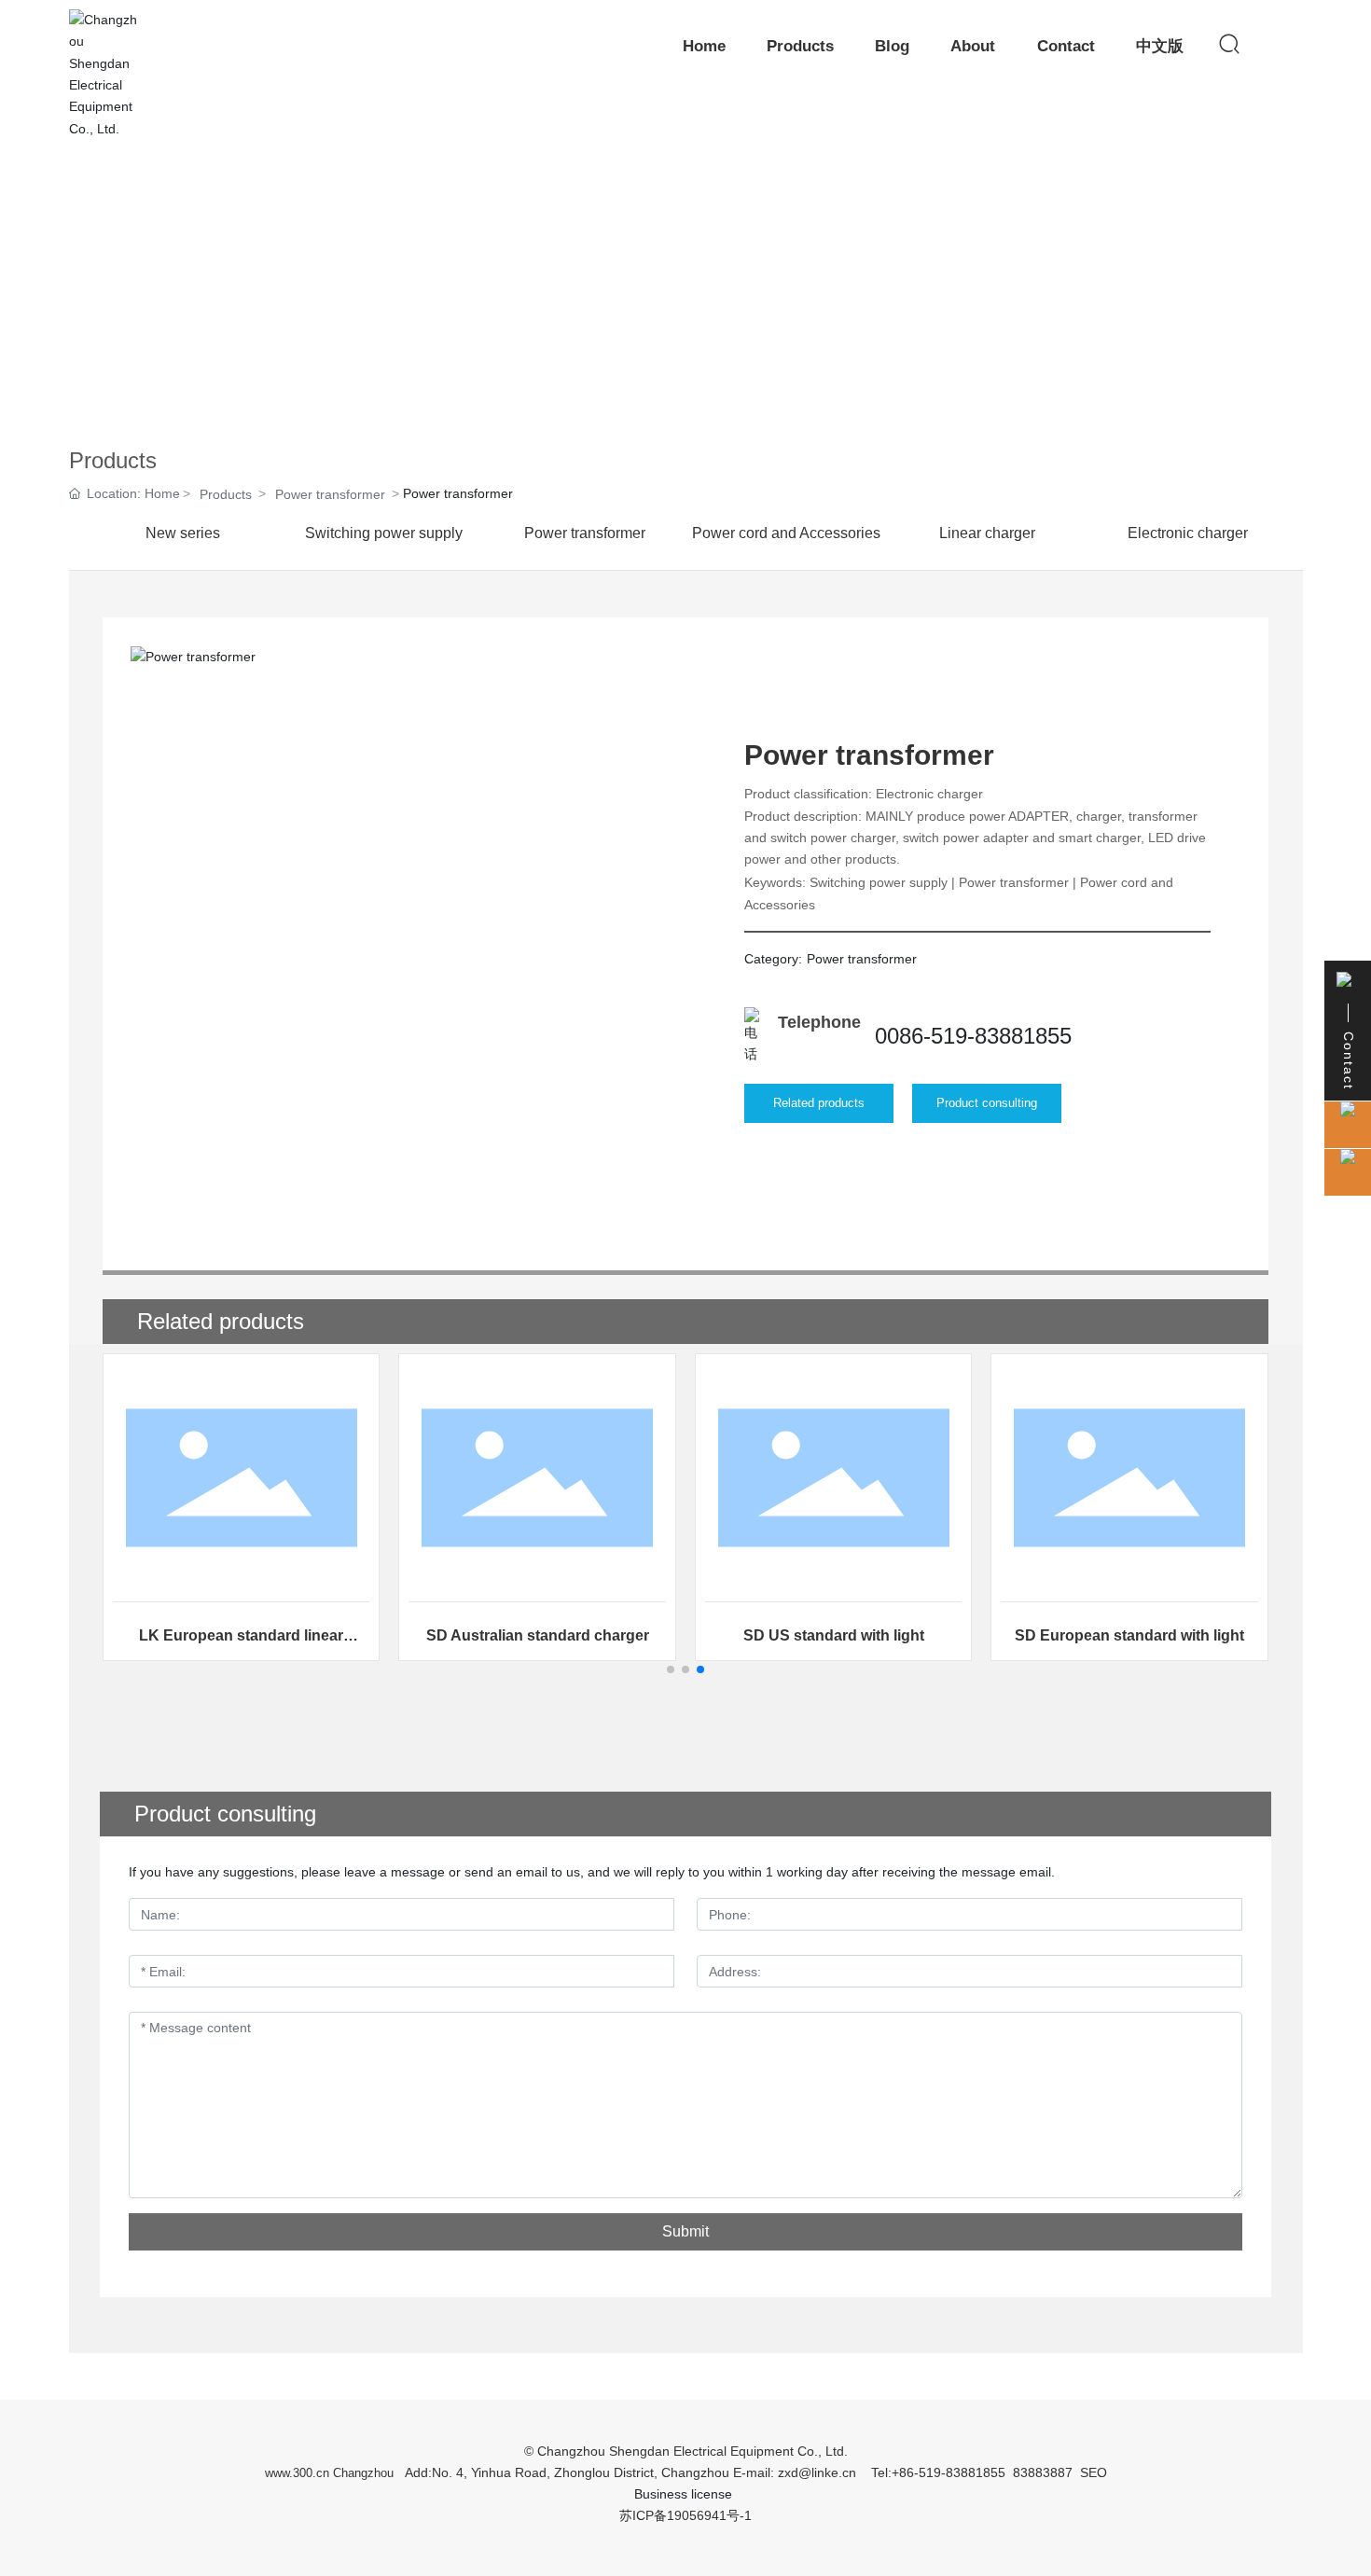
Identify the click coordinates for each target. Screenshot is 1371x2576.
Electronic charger (1188, 533)
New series (183, 533)
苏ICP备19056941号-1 (685, 2515)
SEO (1094, 2472)
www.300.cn (297, 2473)
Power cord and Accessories (786, 533)
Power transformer (330, 494)
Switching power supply (384, 533)
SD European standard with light (1129, 1635)
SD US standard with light (834, 1635)
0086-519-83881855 (973, 1036)
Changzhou (363, 2473)
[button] (671, 1669)
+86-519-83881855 (949, 2472)
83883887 (1043, 2472)
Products (226, 494)
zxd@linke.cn (817, 2472)
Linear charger (987, 533)
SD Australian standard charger (538, 1635)
